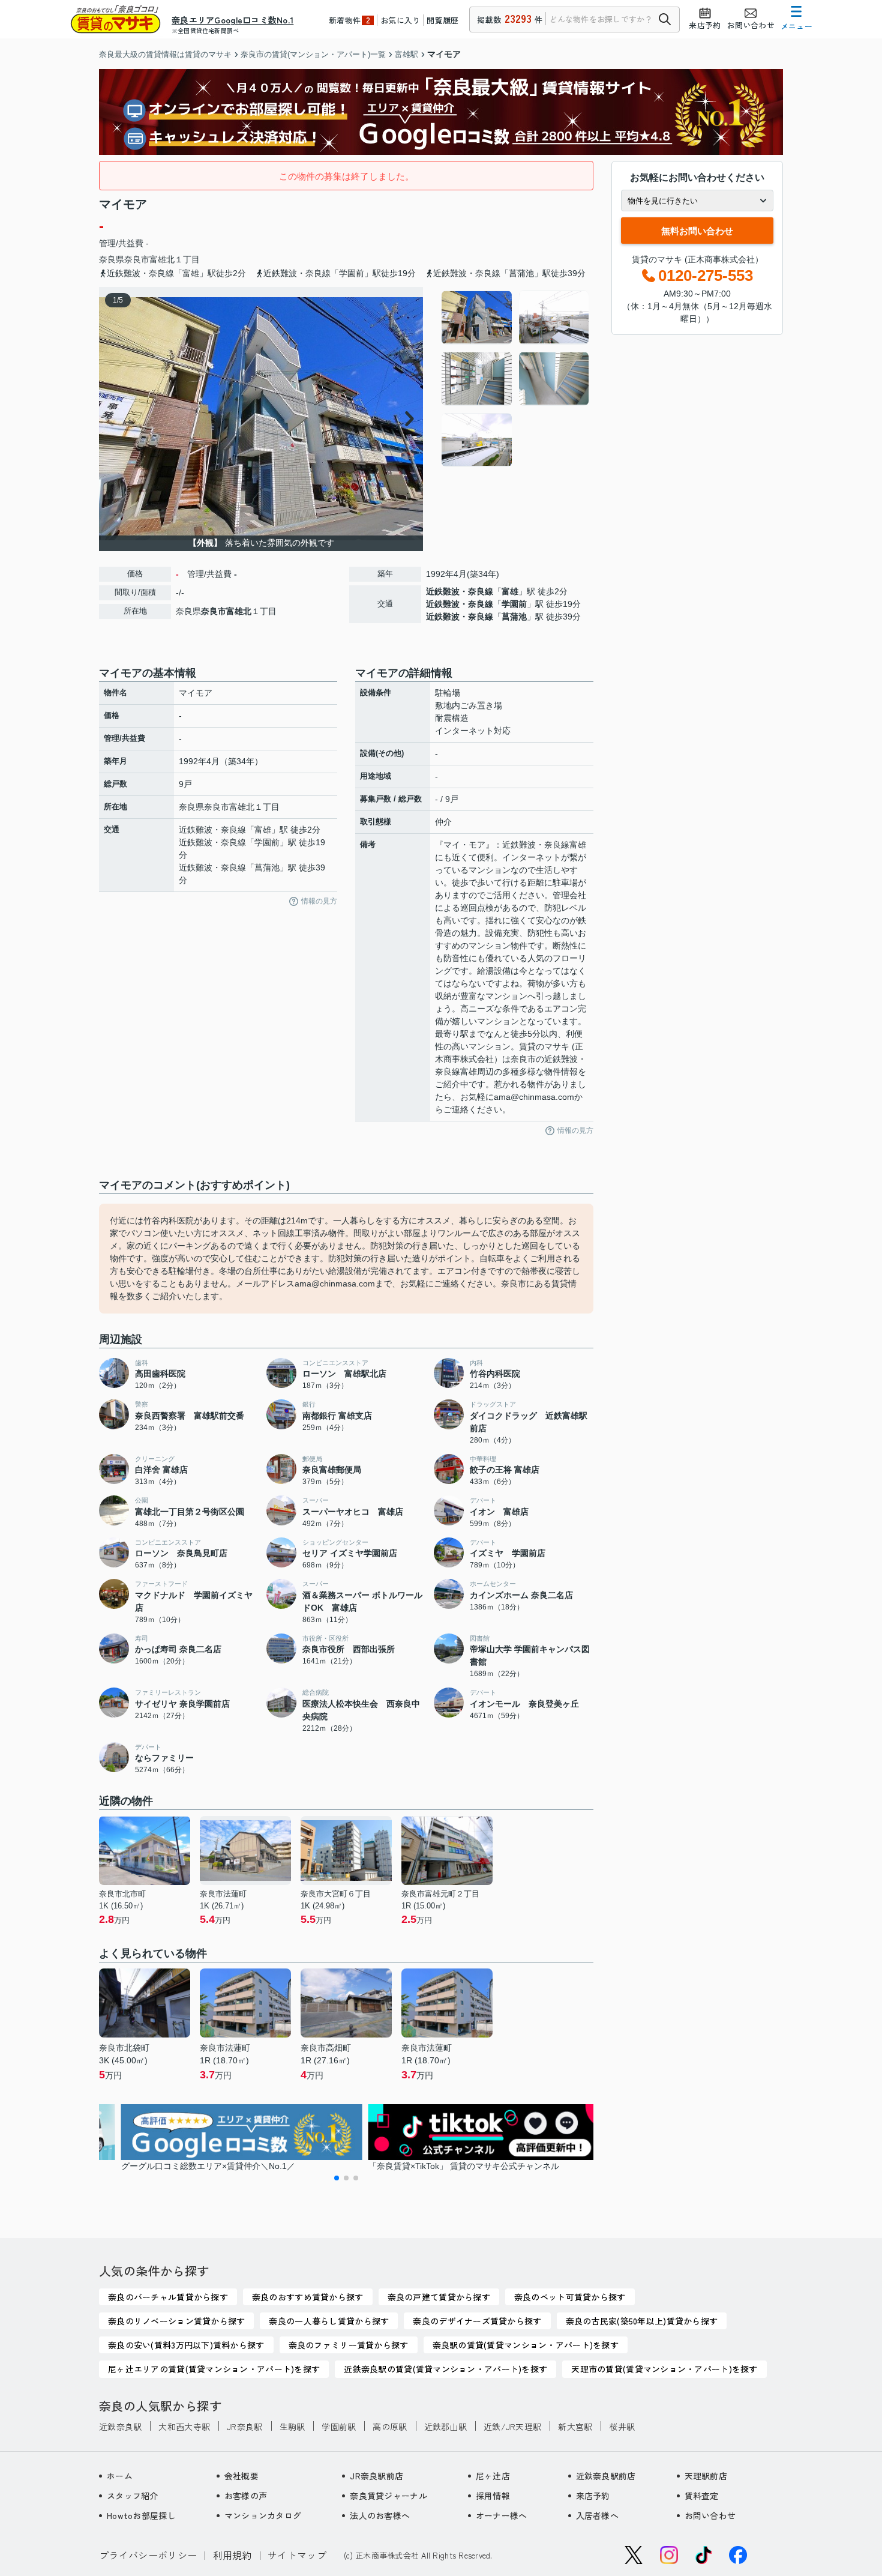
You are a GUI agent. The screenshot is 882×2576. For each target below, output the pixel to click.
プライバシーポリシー (148, 2555)
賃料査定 (702, 2496)
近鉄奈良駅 (120, 2427)
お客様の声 (246, 2496)
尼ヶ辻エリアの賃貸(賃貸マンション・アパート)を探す (214, 2369)
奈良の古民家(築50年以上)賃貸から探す (642, 2321)
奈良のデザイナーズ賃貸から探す (477, 2321)
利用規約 (232, 2555)
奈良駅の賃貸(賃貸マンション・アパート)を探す (526, 2345)
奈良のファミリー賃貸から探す (349, 2345)
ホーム (120, 2476)
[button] (337, 2178)
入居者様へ (597, 2515)
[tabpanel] (516, 379)
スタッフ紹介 (133, 2496)
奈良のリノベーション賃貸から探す (176, 2321)
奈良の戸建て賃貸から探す (439, 2297)
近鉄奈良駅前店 (606, 2476)
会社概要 (241, 2476)
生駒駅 (292, 2427)
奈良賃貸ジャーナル (388, 2496)
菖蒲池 (514, 617)
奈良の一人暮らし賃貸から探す (329, 2321)
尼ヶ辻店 (493, 2476)
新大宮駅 (575, 2427)
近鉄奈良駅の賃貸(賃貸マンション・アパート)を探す (445, 2369)
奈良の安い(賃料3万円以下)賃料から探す (186, 2345)
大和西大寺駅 (184, 2427)
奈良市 (137, 259)
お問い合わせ (710, 2515)
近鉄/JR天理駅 (512, 2427)
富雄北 (162, 259)
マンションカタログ (263, 2515)
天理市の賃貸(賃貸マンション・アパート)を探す (664, 2369)
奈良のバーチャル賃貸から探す (168, 2297)
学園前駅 (339, 2427)
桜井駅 (622, 2427)
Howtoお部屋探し (141, 2515)
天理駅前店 (706, 2476)
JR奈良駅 (244, 2427)
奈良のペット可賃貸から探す (570, 2297)
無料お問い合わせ (697, 231)
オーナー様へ (502, 2515)
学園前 (514, 604)
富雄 (510, 591)
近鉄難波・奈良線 (460, 591)
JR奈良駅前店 (376, 2476)
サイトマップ (297, 2555)
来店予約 (593, 2496)
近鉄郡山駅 (445, 2427)
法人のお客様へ (380, 2515)
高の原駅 (390, 2427)
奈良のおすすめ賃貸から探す (308, 2297)
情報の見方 (319, 901)
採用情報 (493, 2496)
